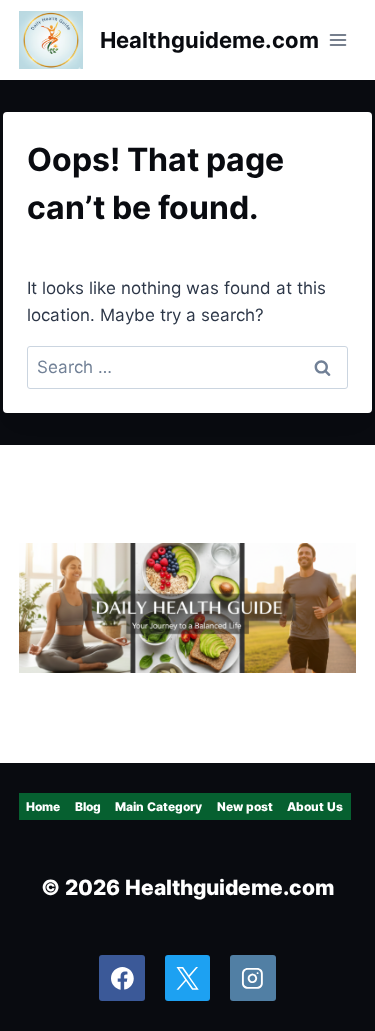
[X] (188, 978)
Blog (88, 806)
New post (245, 806)
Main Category (158, 806)
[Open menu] (337, 39)
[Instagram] (253, 978)
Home (43, 806)
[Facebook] (122, 978)
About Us (315, 806)
